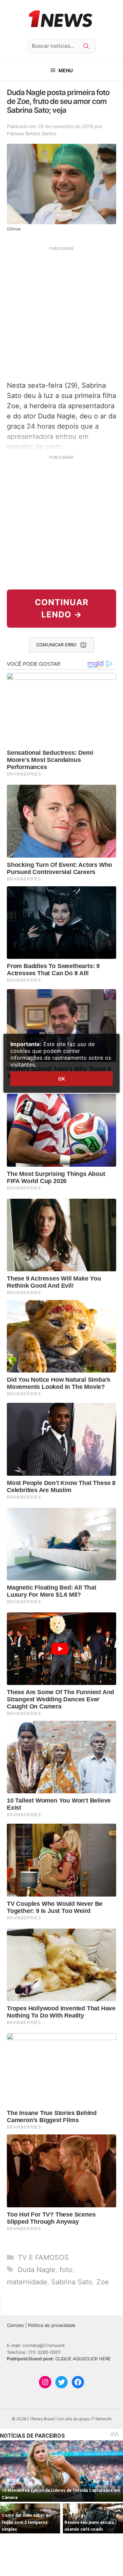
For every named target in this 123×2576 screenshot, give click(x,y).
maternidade (27, 2282)
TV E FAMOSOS (43, 2257)
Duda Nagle (37, 2270)
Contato (15, 2325)
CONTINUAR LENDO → (62, 608)
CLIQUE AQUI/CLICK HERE (83, 2359)
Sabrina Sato (72, 2282)
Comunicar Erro (56, 645)
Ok (61, 1079)
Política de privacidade (52, 2325)
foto (66, 2270)
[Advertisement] (61, 313)
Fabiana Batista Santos (32, 133)
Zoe (103, 2282)
